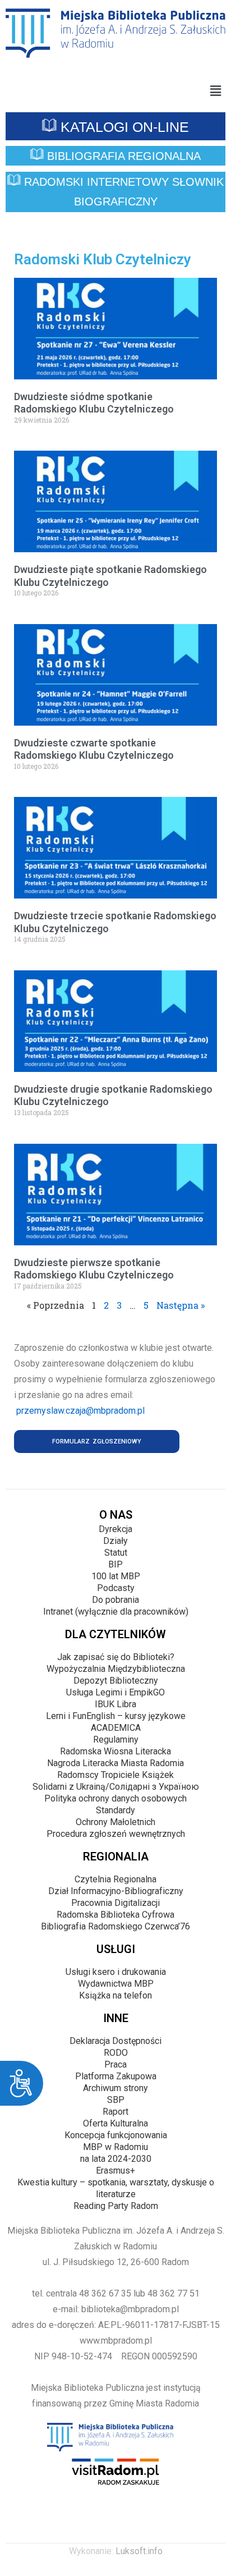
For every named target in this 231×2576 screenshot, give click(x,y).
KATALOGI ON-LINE (123, 127)
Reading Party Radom (116, 2206)
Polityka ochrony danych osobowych (115, 1798)
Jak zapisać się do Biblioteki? (116, 1657)
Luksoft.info (139, 2551)
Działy (115, 1541)
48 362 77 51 (174, 2293)
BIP (115, 1564)
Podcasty (116, 1588)
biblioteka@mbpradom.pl (130, 2309)
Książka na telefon (115, 1995)
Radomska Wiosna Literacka (115, 1751)
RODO (116, 2053)
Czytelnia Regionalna (115, 1879)
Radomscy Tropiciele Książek (115, 1775)
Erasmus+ (115, 2171)
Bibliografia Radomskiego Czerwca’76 (115, 1926)
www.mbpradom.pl (116, 2341)
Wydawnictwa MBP (116, 1984)
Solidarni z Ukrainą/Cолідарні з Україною (116, 1787)
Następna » (181, 1305)
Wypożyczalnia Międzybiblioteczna (116, 1669)
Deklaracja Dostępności (115, 2041)
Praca (115, 2064)
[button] (216, 91)
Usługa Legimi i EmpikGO (115, 1692)
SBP (116, 2100)
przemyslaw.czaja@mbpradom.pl (80, 1411)
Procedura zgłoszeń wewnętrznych (116, 1834)
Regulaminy (116, 1740)
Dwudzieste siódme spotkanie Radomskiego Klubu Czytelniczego (94, 403)
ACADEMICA (116, 1728)
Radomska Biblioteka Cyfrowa (115, 1915)
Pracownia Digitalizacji (115, 1903)
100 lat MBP (116, 1576)
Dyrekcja (115, 1529)
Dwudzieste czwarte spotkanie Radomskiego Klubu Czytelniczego (94, 749)
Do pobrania (115, 1600)
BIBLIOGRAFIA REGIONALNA (122, 156)
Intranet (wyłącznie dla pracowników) (116, 1612)
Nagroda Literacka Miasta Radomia (115, 1763)
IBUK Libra (115, 1704)
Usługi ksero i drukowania (116, 1972)
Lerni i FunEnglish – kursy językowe (116, 1716)
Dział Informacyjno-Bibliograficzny (116, 1891)
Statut (116, 1553)
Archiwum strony (115, 2088)
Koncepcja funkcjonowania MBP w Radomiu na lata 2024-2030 (116, 2147)
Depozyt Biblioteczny (116, 1681)
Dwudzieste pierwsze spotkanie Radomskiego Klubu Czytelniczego (94, 1269)
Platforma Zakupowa (116, 2076)
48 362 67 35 (105, 2293)
